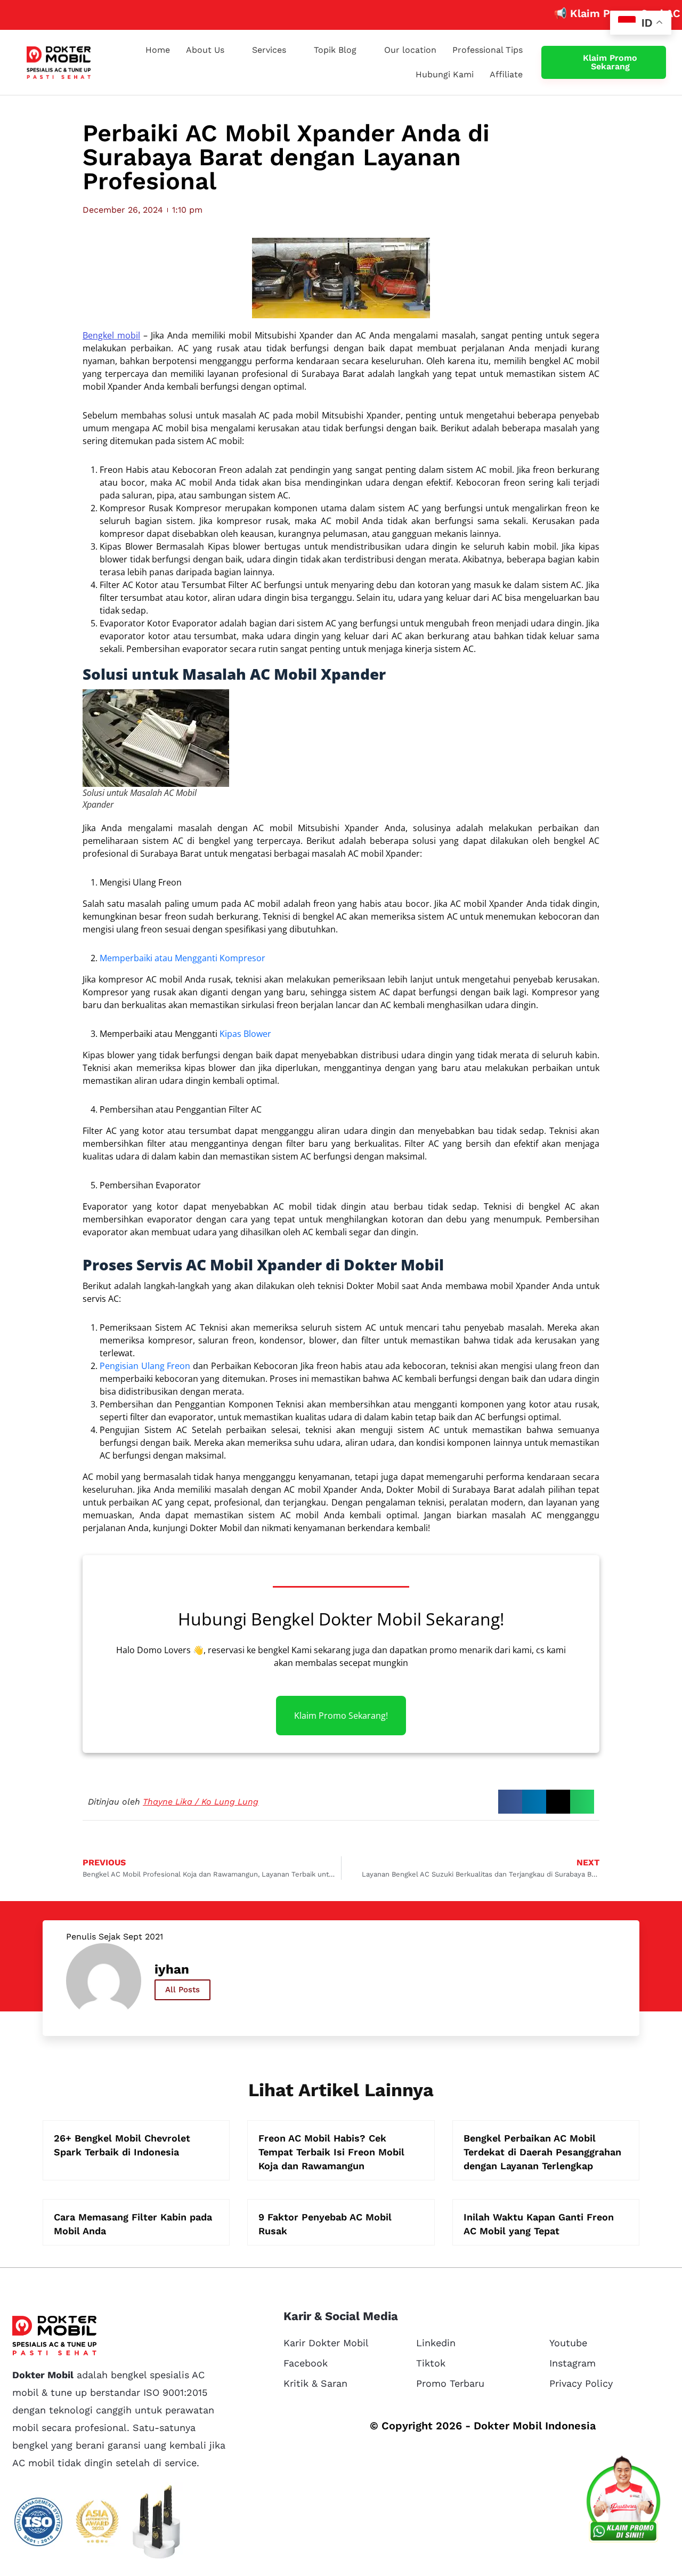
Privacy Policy (581, 2383)
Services (269, 50)
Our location (410, 50)
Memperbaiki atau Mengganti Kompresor (182, 958)
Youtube (568, 2343)
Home (158, 50)
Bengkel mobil (111, 335)
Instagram (573, 2363)
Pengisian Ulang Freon (145, 1366)
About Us (205, 50)
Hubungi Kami (445, 74)
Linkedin (436, 2343)
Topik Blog (335, 50)
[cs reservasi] (623, 2501)
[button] (510, 1802)
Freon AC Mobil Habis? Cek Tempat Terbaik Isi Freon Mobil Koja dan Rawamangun (331, 2152)
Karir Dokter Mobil (326, 2343)
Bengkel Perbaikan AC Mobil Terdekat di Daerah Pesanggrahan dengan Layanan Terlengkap (542, 2152)
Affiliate (506, 74)
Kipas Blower (245, 1034)
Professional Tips (488, 50)
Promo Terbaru (450, 2383)
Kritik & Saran (315, 2383)
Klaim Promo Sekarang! (341, 1716)
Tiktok (431, 2363)
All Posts (182, 1990)
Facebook (306, 2363)
